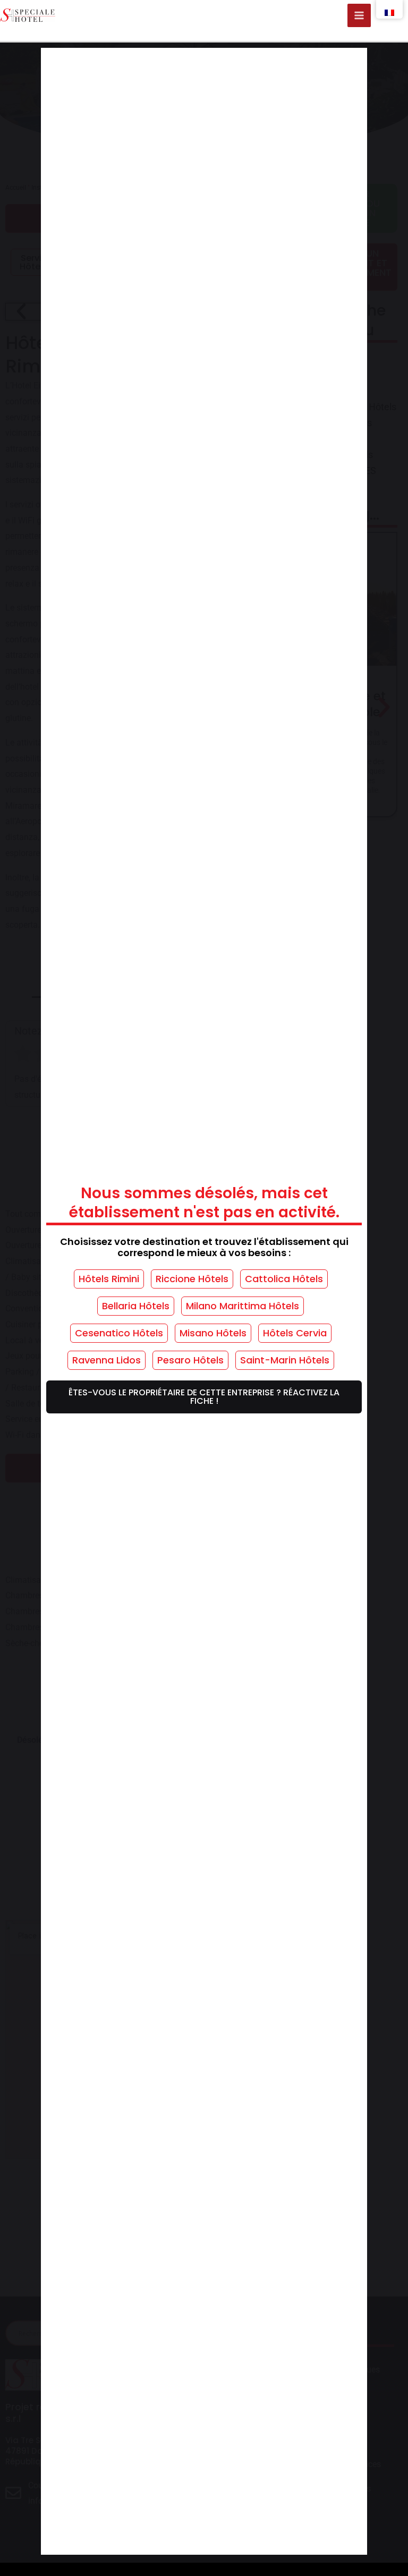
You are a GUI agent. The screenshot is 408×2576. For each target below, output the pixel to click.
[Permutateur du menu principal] (359, 15)
